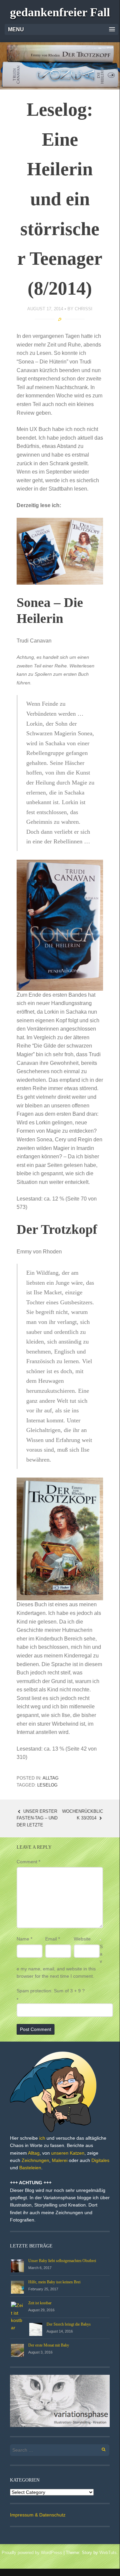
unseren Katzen (68, 2153)
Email (53, 1939)
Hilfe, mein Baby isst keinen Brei (54, 2282)
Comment (28, 1862)
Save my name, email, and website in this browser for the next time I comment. (60, 1961)
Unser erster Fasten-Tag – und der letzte (37, 1818)
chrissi (84, 309)
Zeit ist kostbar (40, 2303)
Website (82, 1939)
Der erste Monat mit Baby (49, 2345)
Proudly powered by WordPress (32, 2553)
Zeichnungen (35, 2160)
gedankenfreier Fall (60, 12)
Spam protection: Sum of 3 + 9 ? (51, 1991)
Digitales (100, 2160)
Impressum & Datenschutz (38, 2515)
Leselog (47, 1785)
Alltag (51, 1778)
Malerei (60, 2160)
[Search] (100, 2448)
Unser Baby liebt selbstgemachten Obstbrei (62, 2261)
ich (42, 2138)
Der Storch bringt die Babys (69, 2324)
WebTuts (108, 2553)
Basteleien (30, 2168)
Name (24, 1939)
